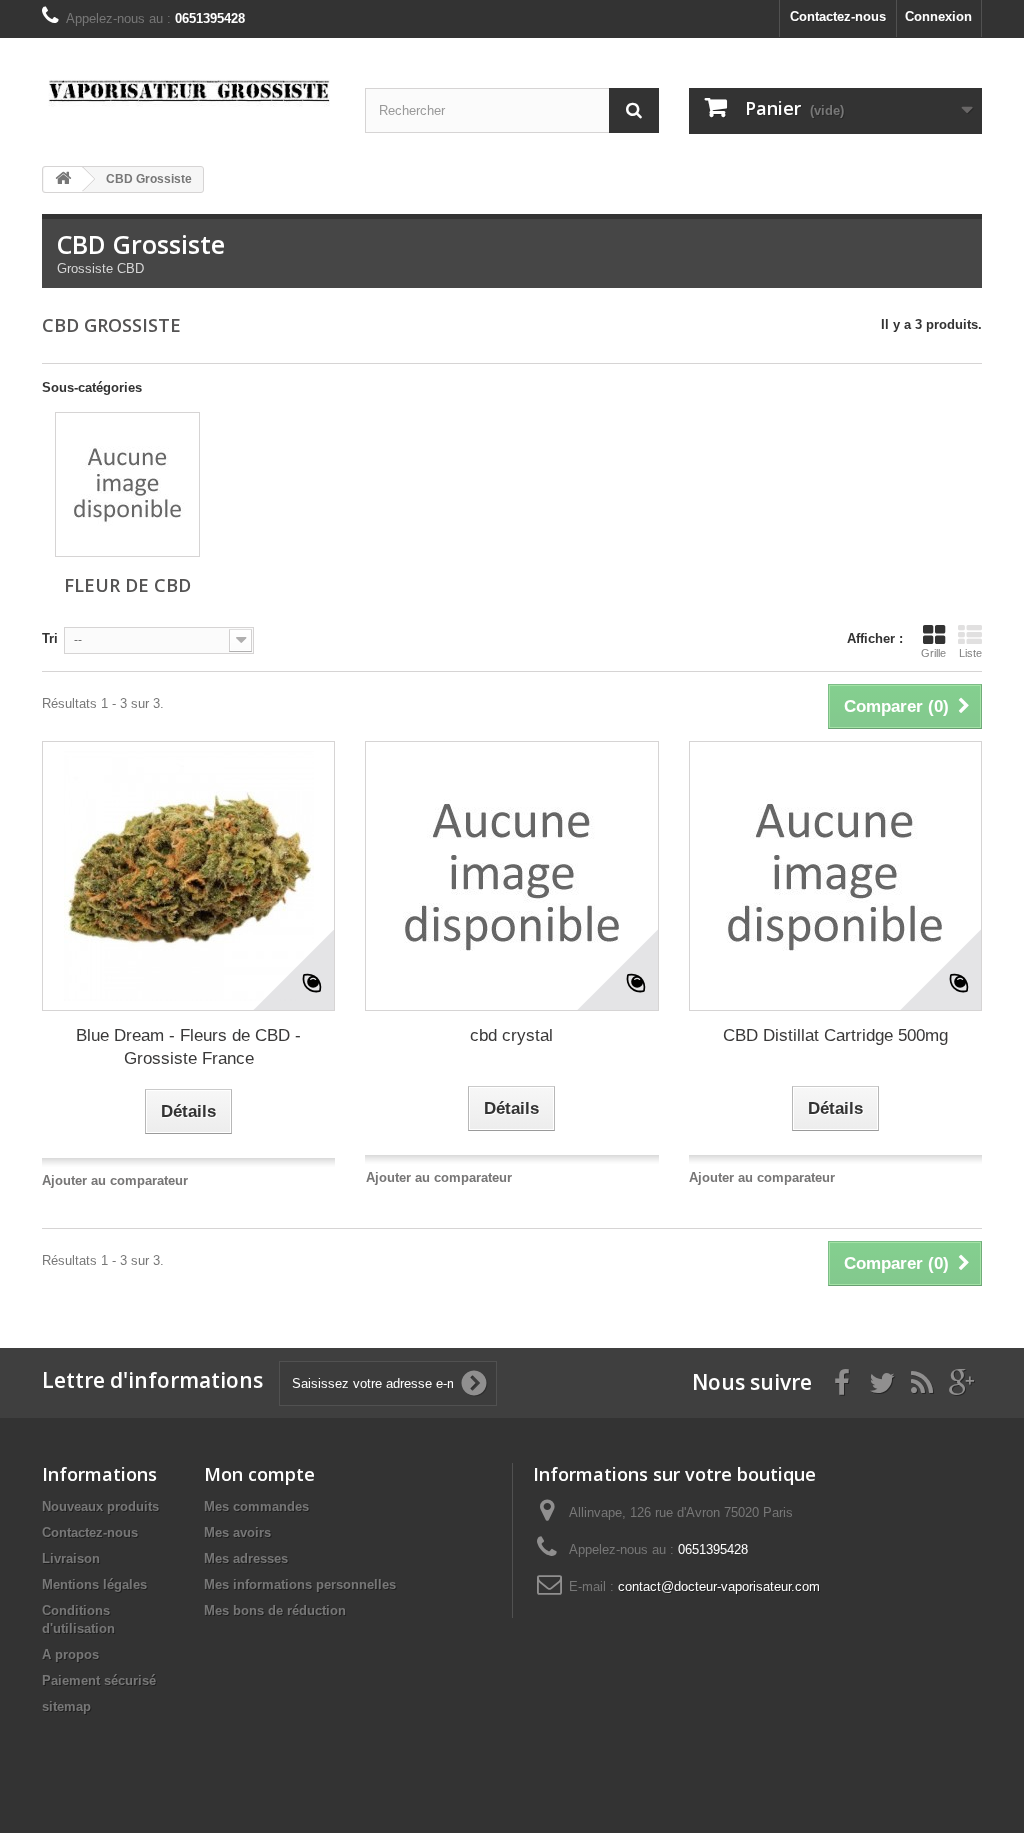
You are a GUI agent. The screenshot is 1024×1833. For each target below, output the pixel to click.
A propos (70, 1654)
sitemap (66, 1706)
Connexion (938, 16)
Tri (50, 638)
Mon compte (259, 1474)
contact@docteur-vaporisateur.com (719, 1586)
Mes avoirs (237, 1532)
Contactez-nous (838, 16)
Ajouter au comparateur (115, 1180)
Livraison (71, 1558)
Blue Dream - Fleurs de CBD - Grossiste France (188, 1047)
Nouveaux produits (100, 1506)
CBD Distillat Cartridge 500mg (835, 1035)
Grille (933, 653)
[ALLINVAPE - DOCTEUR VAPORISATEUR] (188, 94)
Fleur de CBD (127, 585)
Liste (970, 653)
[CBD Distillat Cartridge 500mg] (835, 876)
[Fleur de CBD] (127, 484)
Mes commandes (256, 1506)
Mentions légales (94, 1584)
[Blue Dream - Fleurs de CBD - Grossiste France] (188, 876)
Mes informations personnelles (300, 1584)
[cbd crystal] (511, 876)
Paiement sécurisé (99, 1680)
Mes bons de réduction (275, 1610)
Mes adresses (246, 1558)
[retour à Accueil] (63, 179)
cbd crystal (511, 1035)
